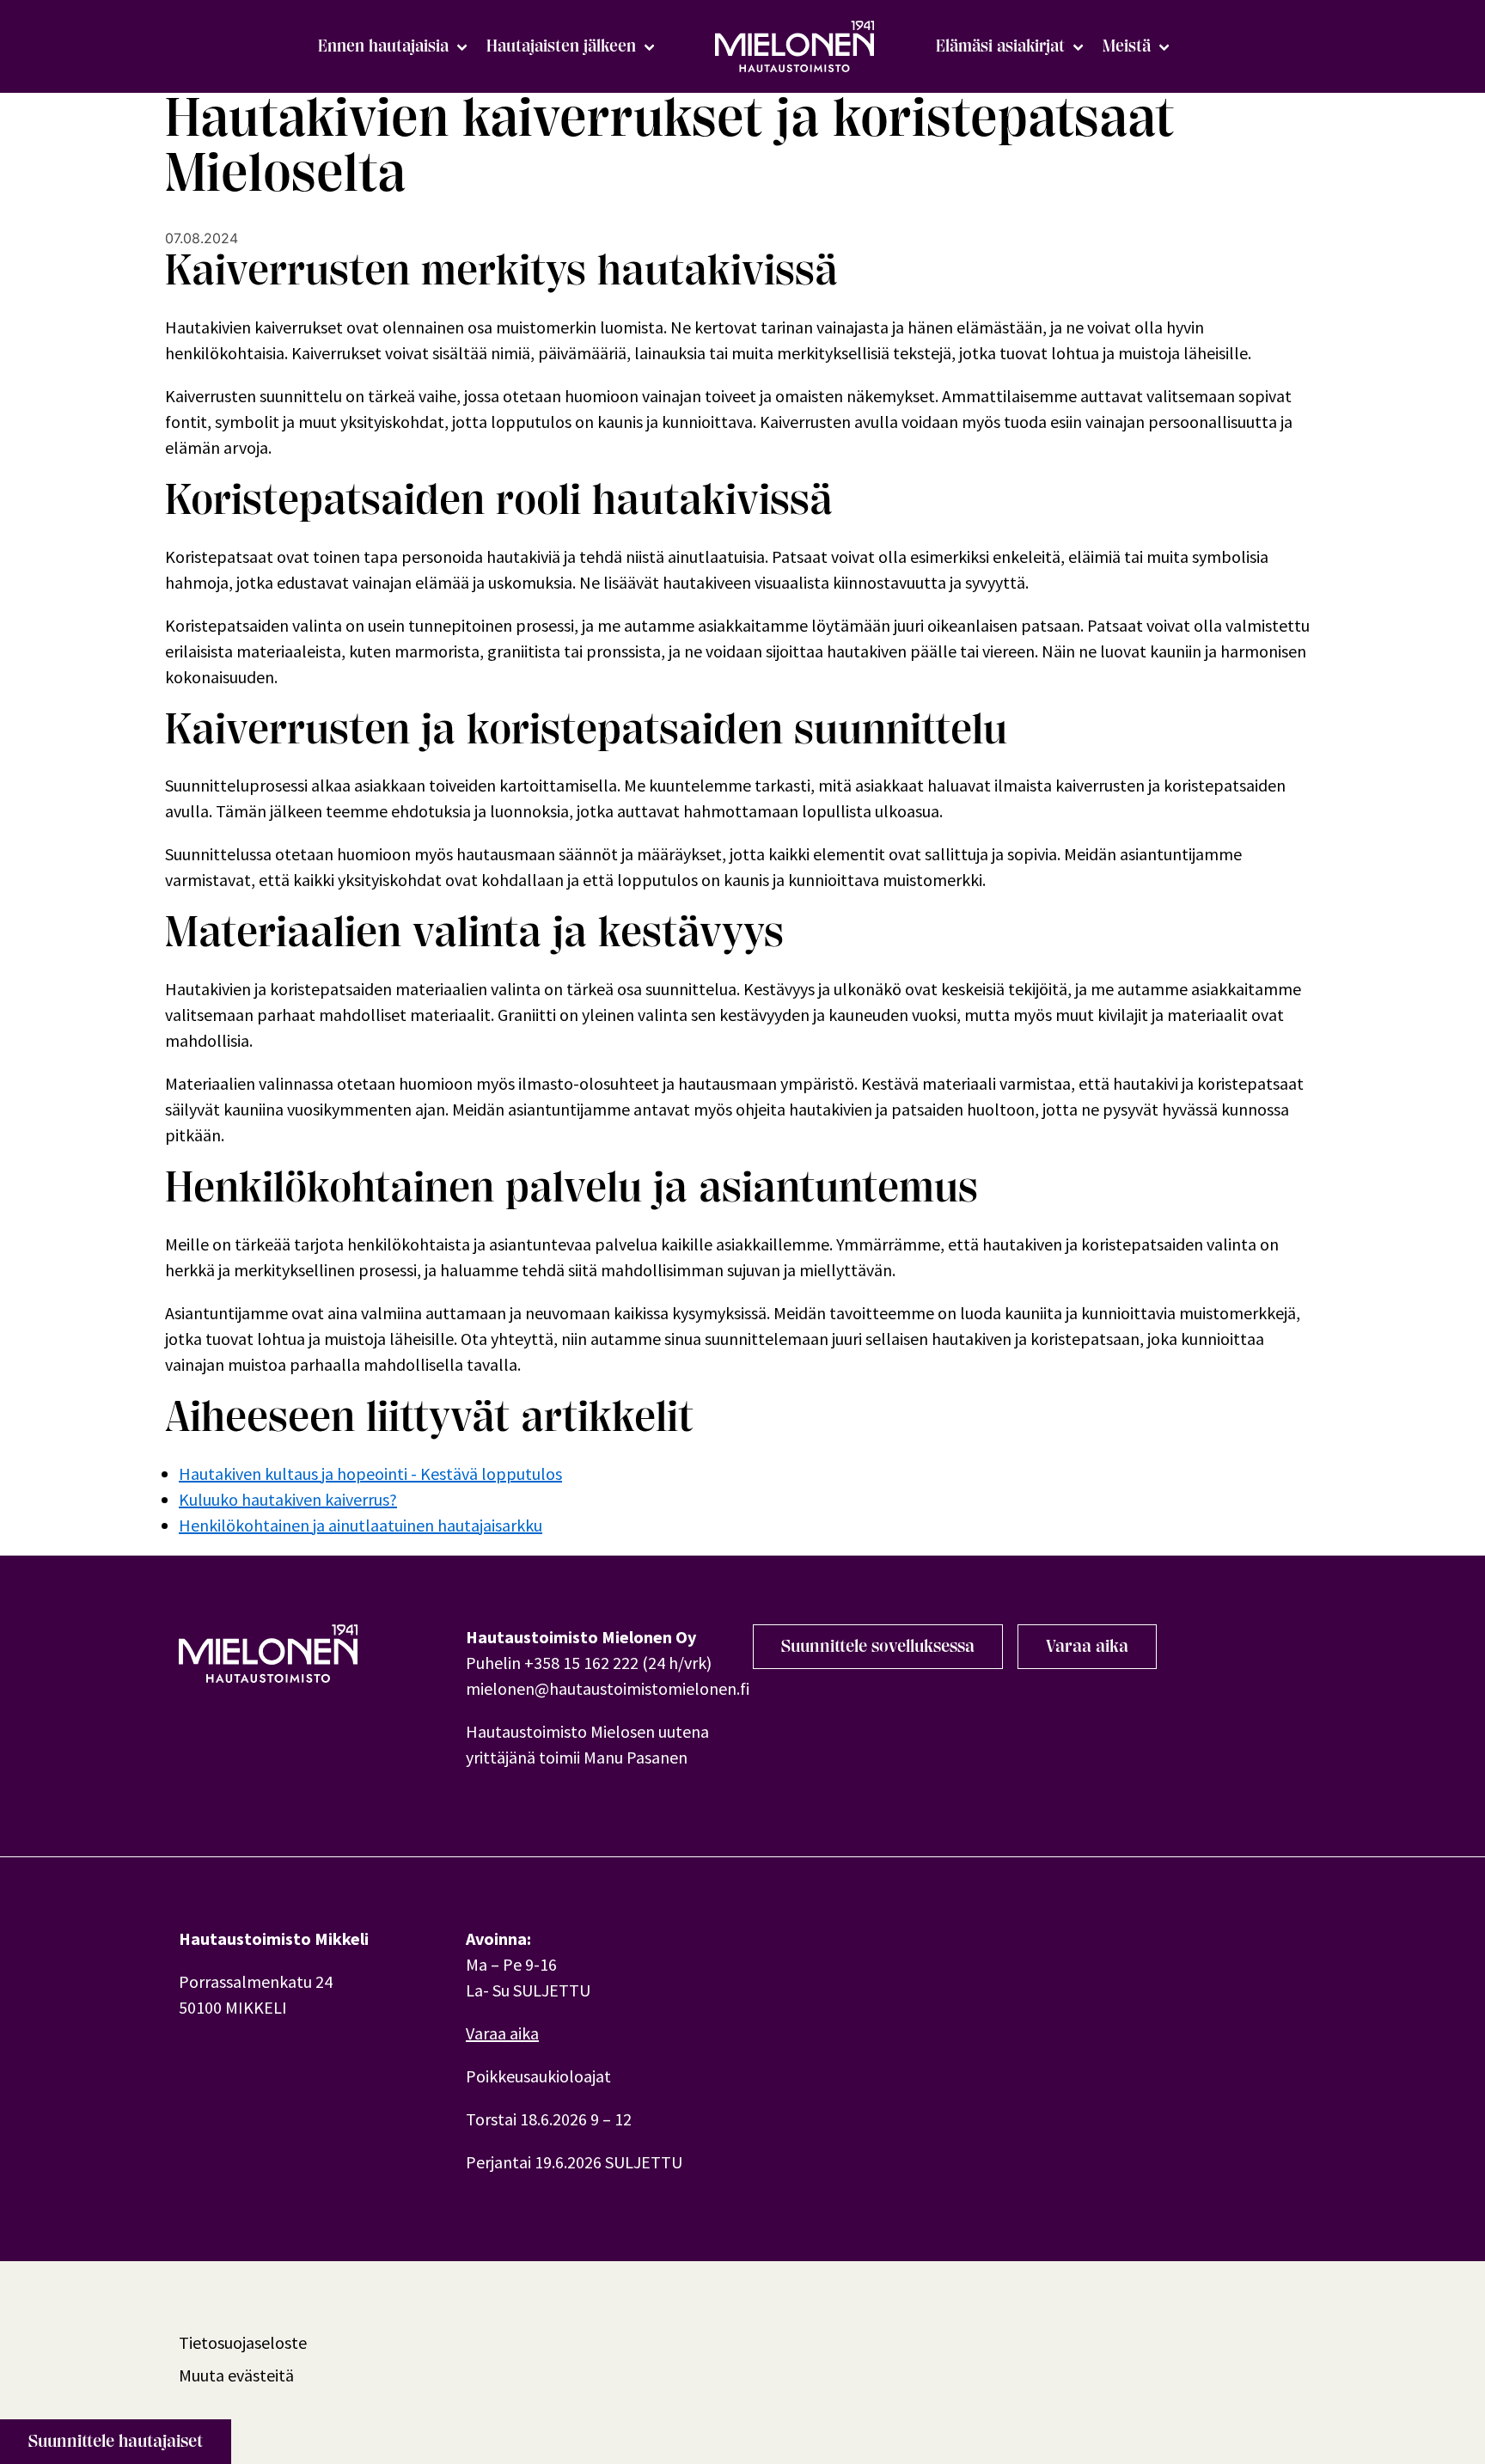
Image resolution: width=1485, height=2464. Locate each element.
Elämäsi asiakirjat (1000, 46)
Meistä (1127, 46)
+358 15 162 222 (581, 1663)
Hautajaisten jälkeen (561, 46)
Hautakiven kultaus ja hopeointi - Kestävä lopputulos (370, 1474)
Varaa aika (1087, 1646)
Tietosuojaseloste (243, 2342)
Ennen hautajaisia (383, 46)
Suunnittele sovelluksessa (878, 1646)
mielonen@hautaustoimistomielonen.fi (608, 1688)
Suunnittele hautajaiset (116, 2441)
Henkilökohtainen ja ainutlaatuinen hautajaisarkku (361, 1525)
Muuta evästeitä (236, 2375)
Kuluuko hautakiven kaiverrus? (288, 1499)
